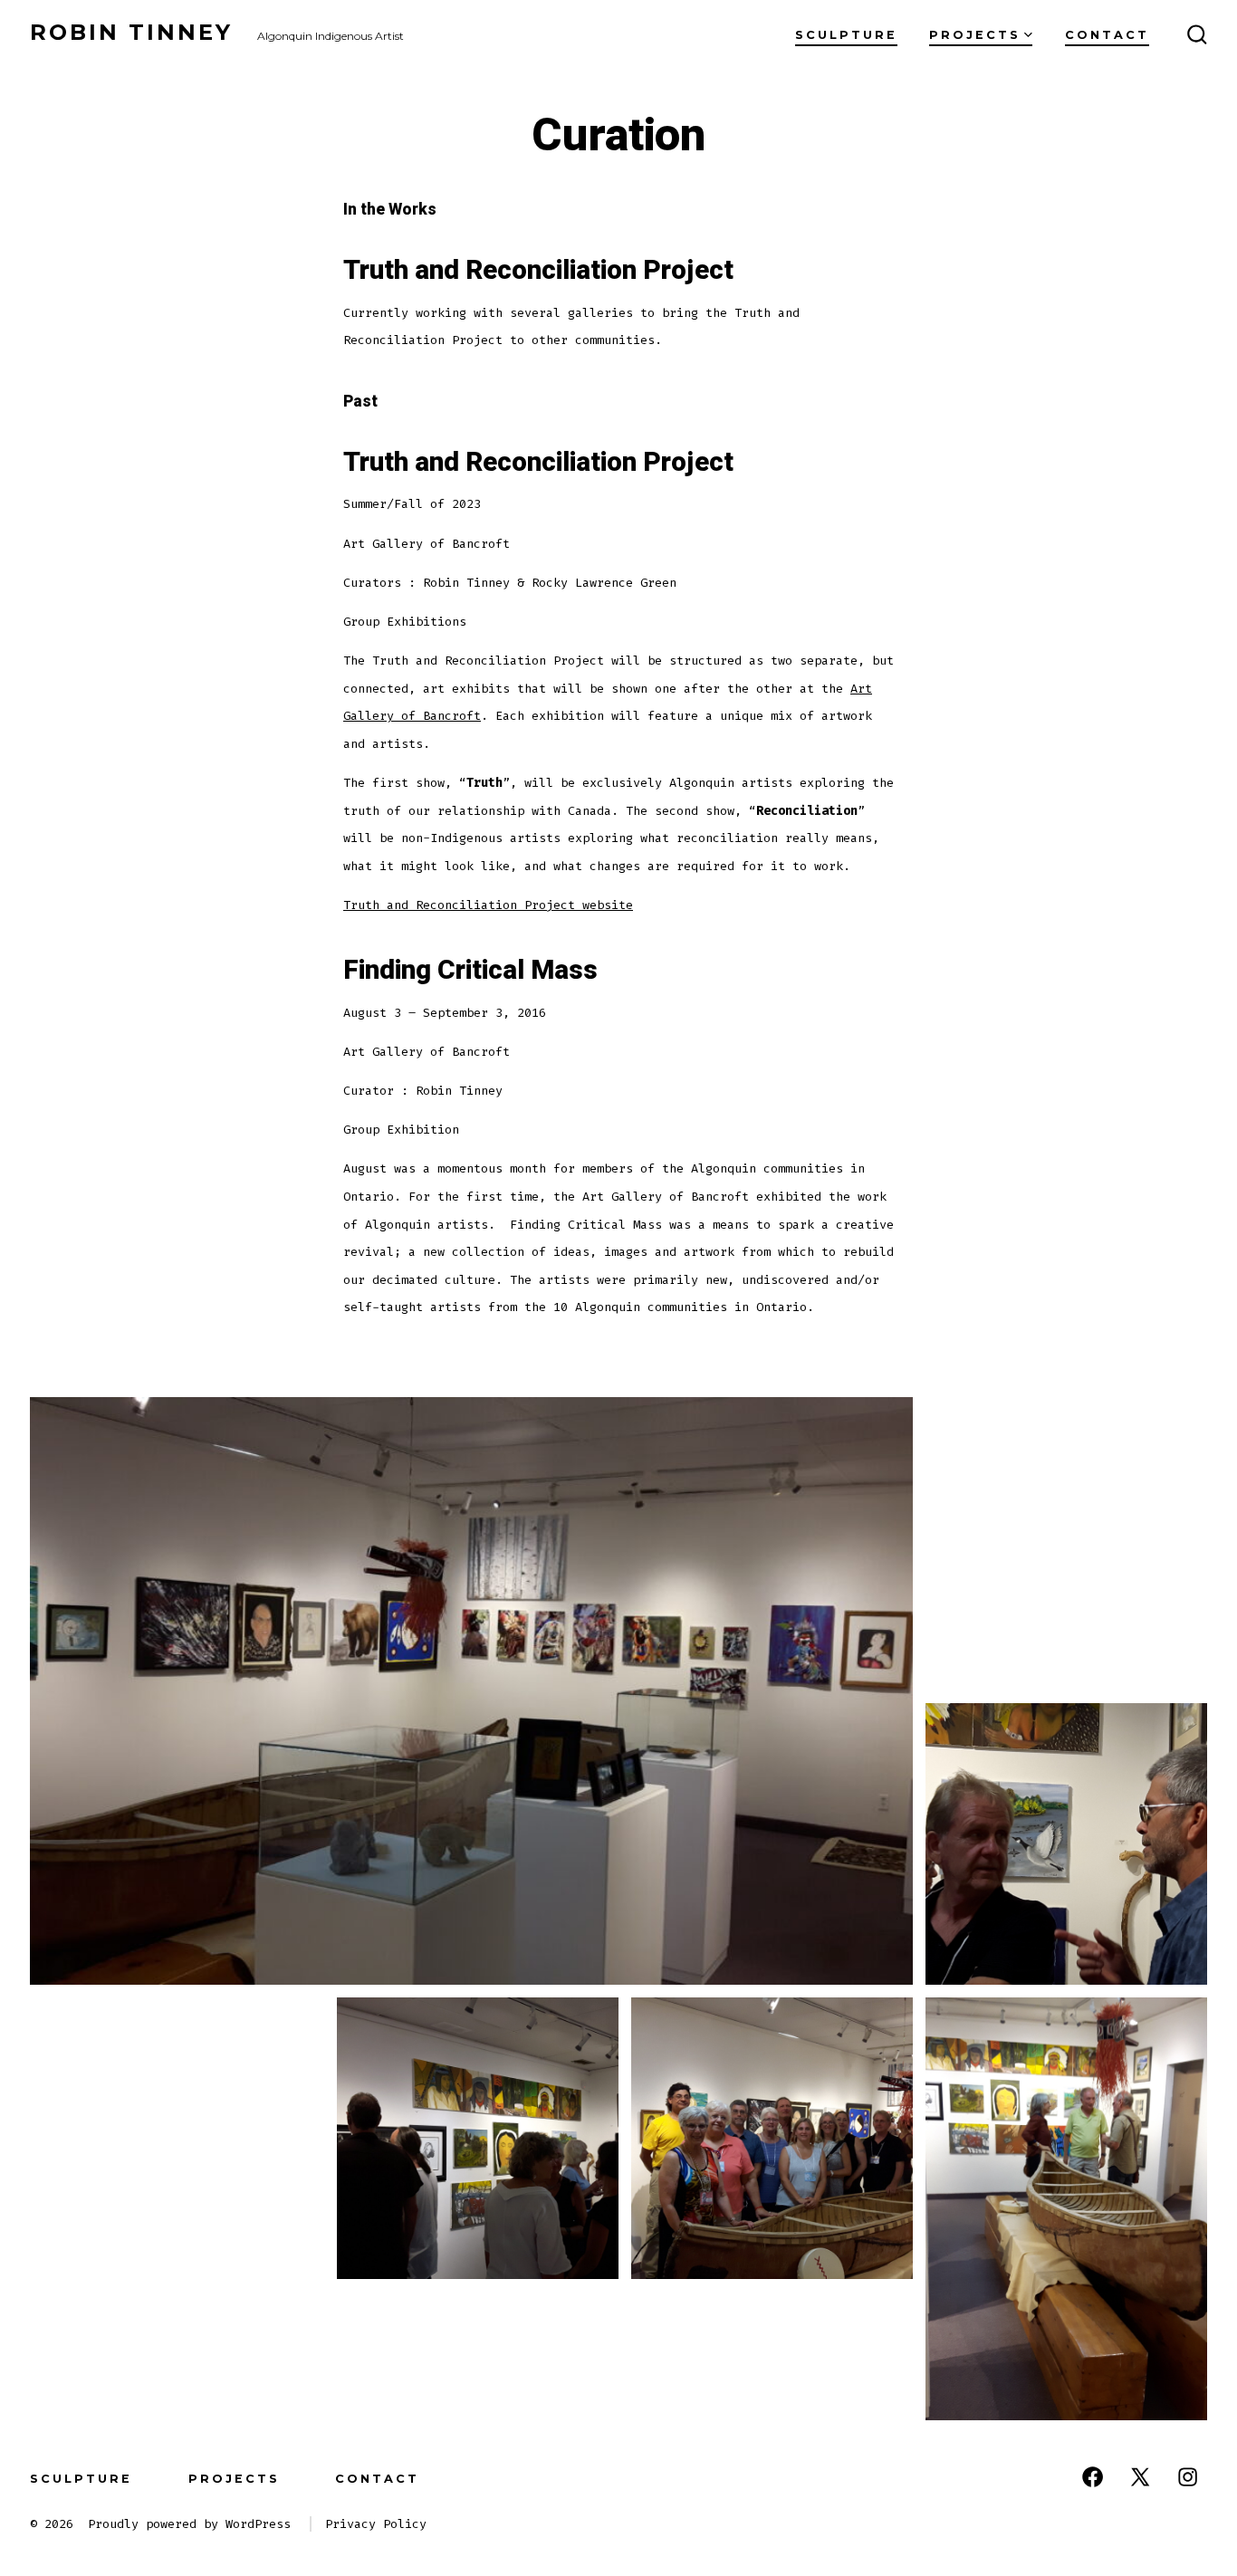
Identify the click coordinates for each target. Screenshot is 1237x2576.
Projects (975, 35)
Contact (1107, 35)
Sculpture (846, 35)
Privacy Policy (376, 2524)
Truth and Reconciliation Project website (488, 905)
